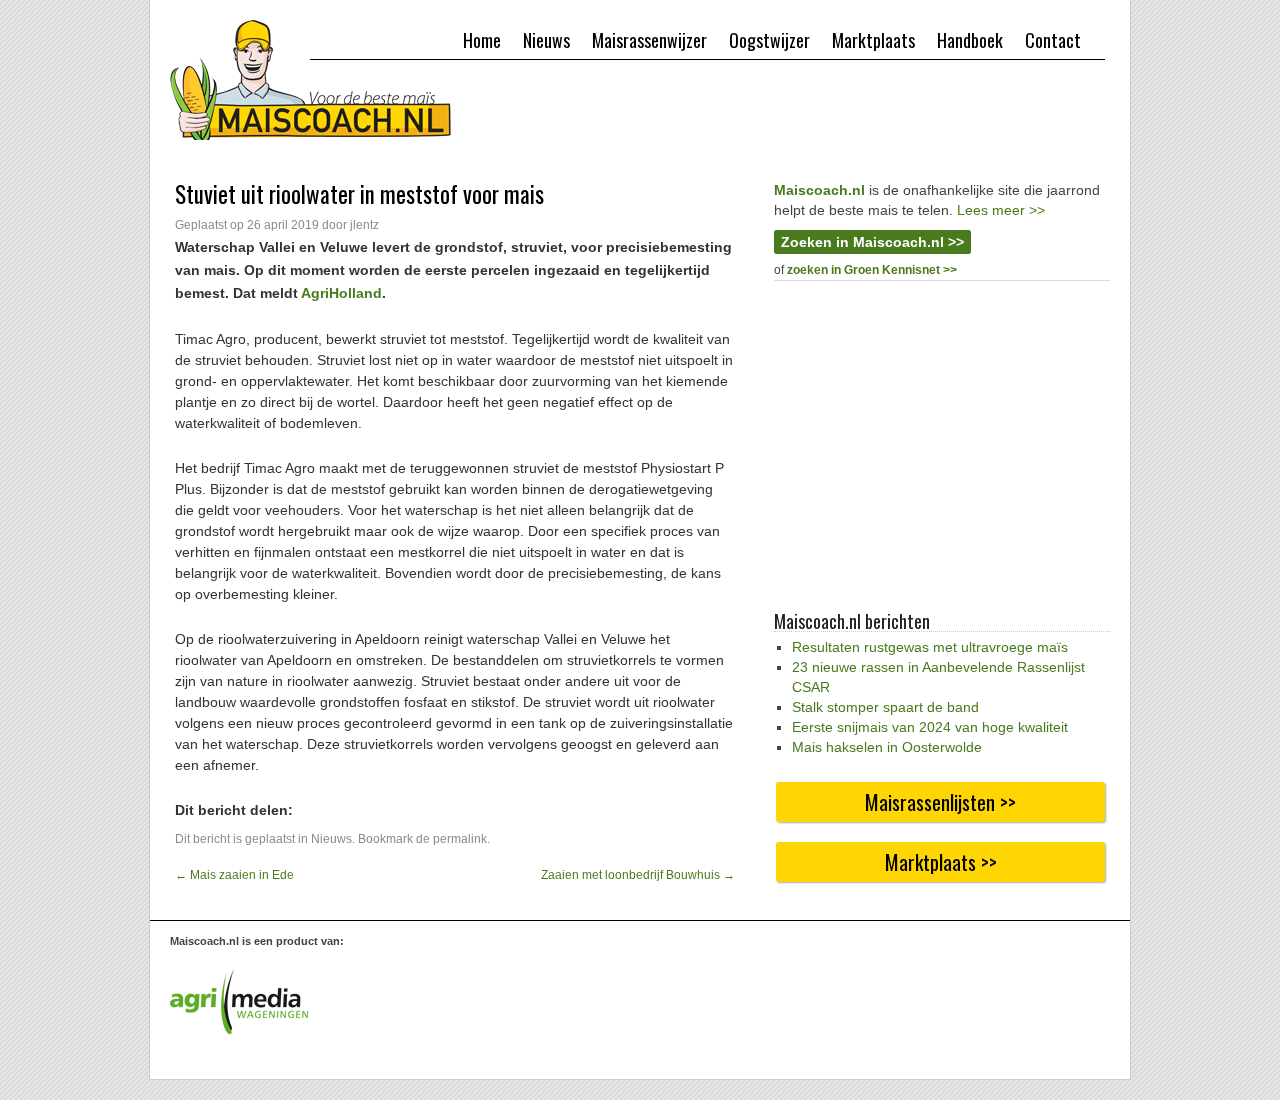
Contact (1053, 40)
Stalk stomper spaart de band (885, 707)
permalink (460, 839)
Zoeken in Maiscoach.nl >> (872, 242)
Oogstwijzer (769, 40)
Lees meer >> (1001, 210)
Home (482, 40)
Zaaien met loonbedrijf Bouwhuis (638, 875)
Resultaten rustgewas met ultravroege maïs (930, 647)
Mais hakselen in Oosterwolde (887, 747)
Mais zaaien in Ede (234, 875)
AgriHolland (341, 293)
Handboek (970, 40)
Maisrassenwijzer (649, 40)
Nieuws (546, 40)
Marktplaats (873, 40)
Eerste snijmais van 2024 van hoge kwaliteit (930, 727)
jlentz (364, 225)
